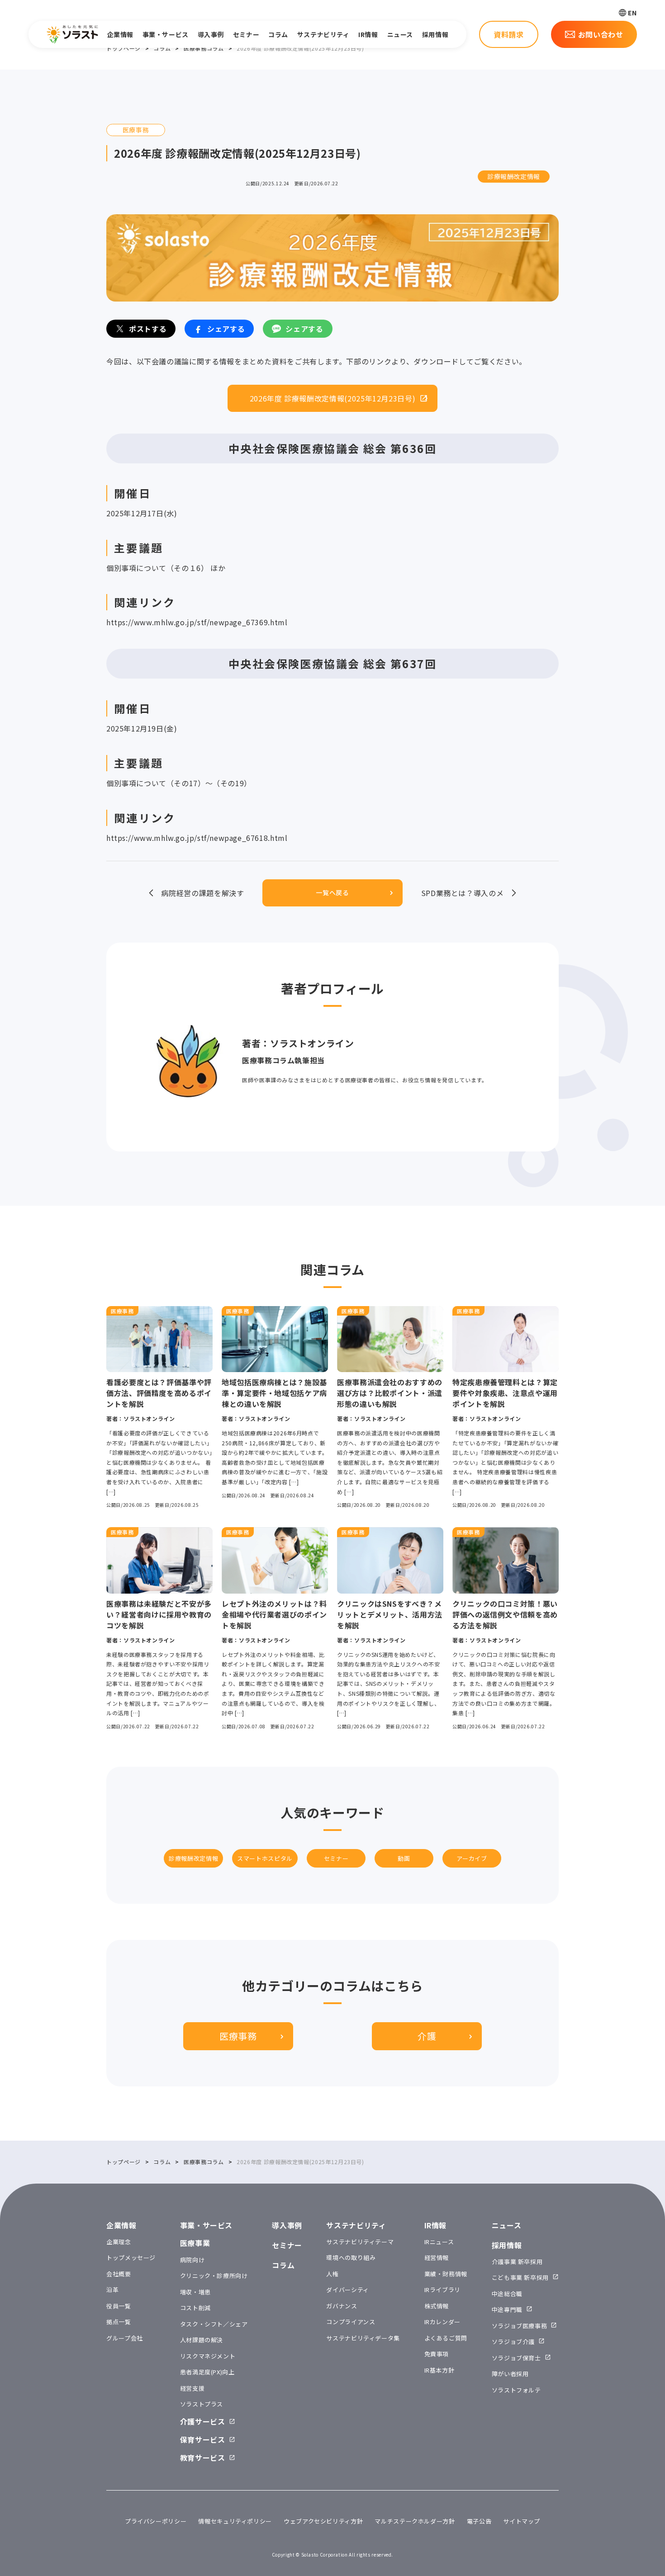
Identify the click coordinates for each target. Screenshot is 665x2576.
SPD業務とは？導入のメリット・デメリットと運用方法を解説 (462, 893)
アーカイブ (472, 1858)
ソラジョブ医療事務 (520, 2326)
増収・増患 (195, 2292)
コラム (278, 34)
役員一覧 (119, 2306)
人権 (332, 2274)
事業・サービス (166, 34)
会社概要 (119, 2274)
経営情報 (437, 2258)
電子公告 (479, 2521)
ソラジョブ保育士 (516, 2358)
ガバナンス (342, 2306)
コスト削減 (195, 2308)
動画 (404, 1858)
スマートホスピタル (265, 1858)
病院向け (192, 2260)
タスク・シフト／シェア (214, 2324)
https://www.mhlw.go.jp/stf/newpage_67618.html (197, 838)
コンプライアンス (351, 2322)
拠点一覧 (119, 2322)
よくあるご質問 (446, 2338)
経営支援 (192, 2388)
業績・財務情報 (446, 2274)
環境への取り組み (351, 2258)
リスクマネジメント (208, 2356)
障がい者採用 (510, 2374)
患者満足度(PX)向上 (207, 2372)
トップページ (123, 48)
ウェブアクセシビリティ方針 (323, 2521)
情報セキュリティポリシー (235, 2521)
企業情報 (120, 34)
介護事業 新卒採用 (517, 2262)
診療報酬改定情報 (514, 176)
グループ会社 (125, 2338)
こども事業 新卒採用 (520, 2277)
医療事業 (195, 2243)
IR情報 (368, 34)
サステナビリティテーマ (360, 2242)
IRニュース (439, 2242)
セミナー (246, 34)
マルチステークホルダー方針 (415, 2521)
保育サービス (203, 2439)
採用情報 (435, 34)
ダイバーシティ (347, 2290)
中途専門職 (507, 2309)
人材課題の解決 (202, 2340)
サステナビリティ (323, 34)
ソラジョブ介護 (513, 2342)
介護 (427, 2036)
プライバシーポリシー (156, 2521)
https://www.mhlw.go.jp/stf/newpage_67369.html (197, 622)
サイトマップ (522, 2521)
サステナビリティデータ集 (363, 2338)
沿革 (112, 2290)
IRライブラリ (442, 2290)
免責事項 (437, 2354)
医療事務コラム (204, 48)
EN (632, 13)
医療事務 (238, 2036)
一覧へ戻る (332, 892)
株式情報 (437, 2306)
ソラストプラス (202, 2404)
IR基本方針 (439, 2370)
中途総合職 (507, 2294)
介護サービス (203, 2421)
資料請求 (509, 34)
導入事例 (211, 34)
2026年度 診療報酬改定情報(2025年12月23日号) (333, 398)
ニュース (400, 34)
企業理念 (119, 2242)
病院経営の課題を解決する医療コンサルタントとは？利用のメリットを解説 (202, 893)
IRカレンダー (442, 2322)
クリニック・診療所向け (214, 2276)
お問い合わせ (601, 34)
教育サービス (203, 2458)
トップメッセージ (131, 2258)
